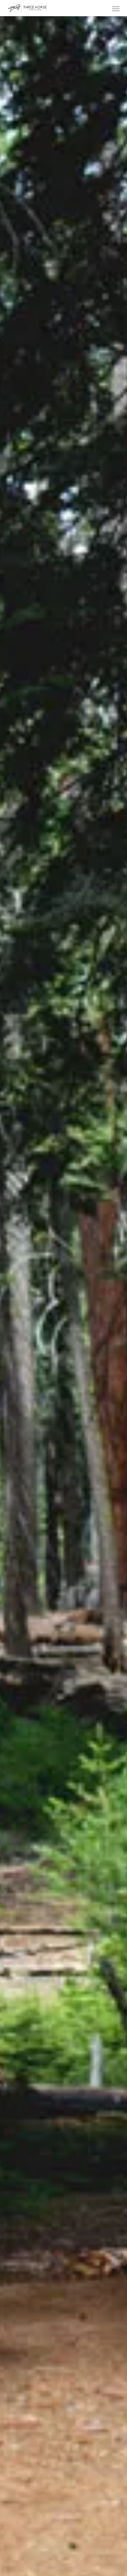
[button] (116, 9)
